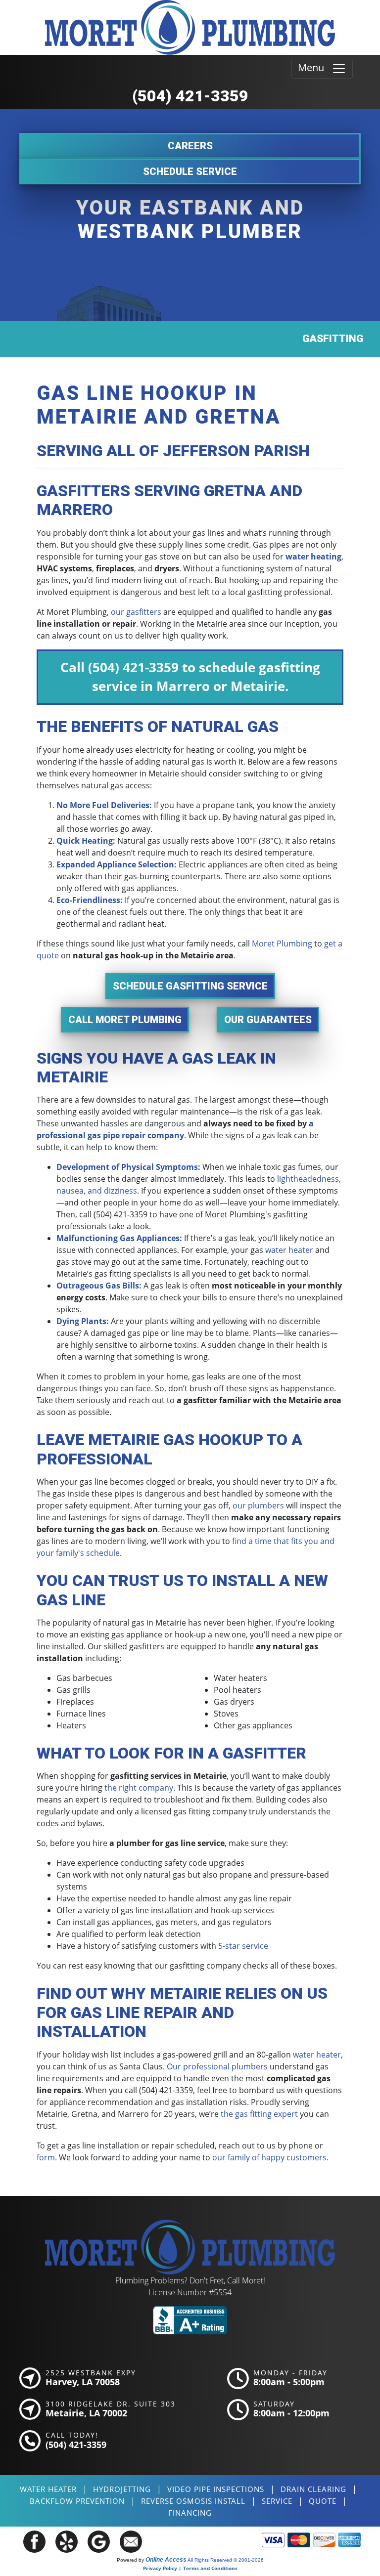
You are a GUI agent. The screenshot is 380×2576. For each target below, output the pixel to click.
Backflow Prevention (77, 2501)
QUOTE (323, 2501)
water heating (313, 557)
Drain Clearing (313, 2489)
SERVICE (277, 2501)
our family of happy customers (269, 2157)
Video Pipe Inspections (216, 2489)
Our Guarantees (268, 1020)
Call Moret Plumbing (125, 1020)
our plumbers (258, 1505)
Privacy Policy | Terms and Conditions (190, 2568)
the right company (139, 1788)
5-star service (243, 1946)
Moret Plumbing (282, 944)
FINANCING (190, 2513)
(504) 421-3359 (190, 96)
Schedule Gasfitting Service (190, 986)
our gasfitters (136, 612)
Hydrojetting (122, 2489)
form (46, 2157)
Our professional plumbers (217, 2066)
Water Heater (48, 2489)
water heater (289, 1250)
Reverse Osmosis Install (193, 2501)
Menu (315, 67)
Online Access (166, 2560)
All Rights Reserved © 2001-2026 (226, 2560)
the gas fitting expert (259, 2114)
